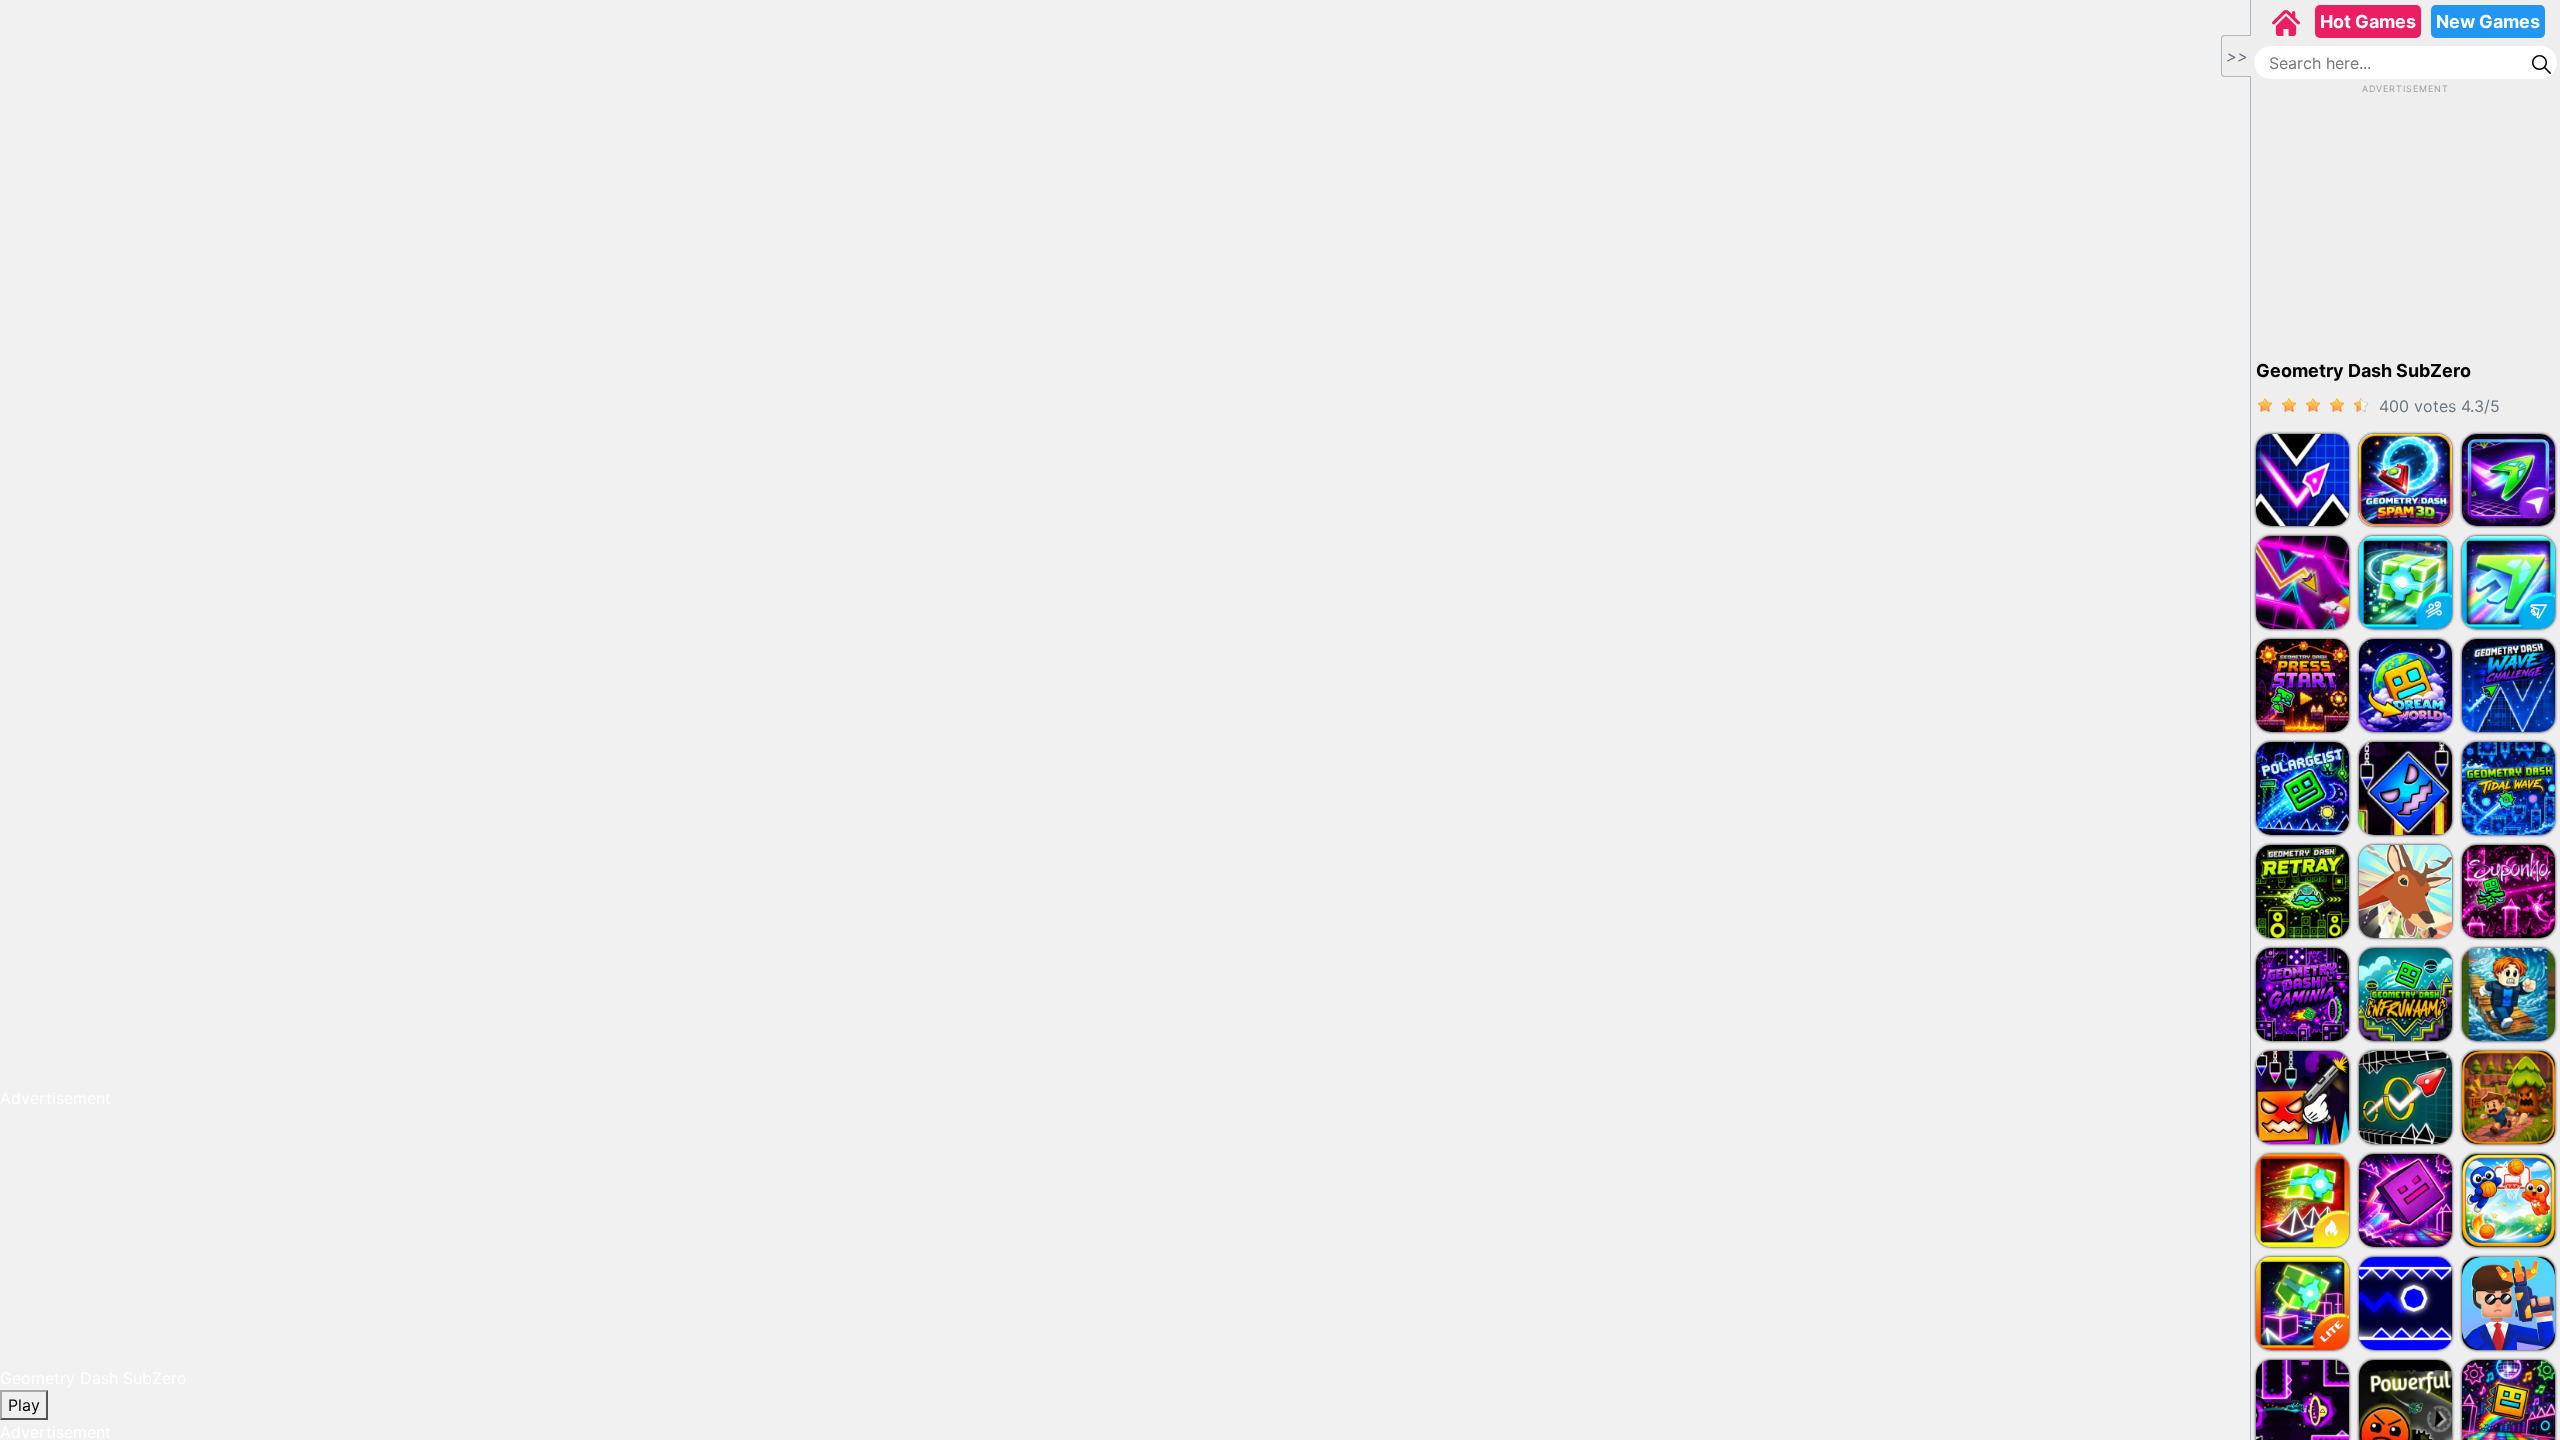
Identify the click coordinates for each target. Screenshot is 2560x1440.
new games (2488, 21)
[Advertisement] (2406, 221)
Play (24, 1405)
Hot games (2368, 21)
